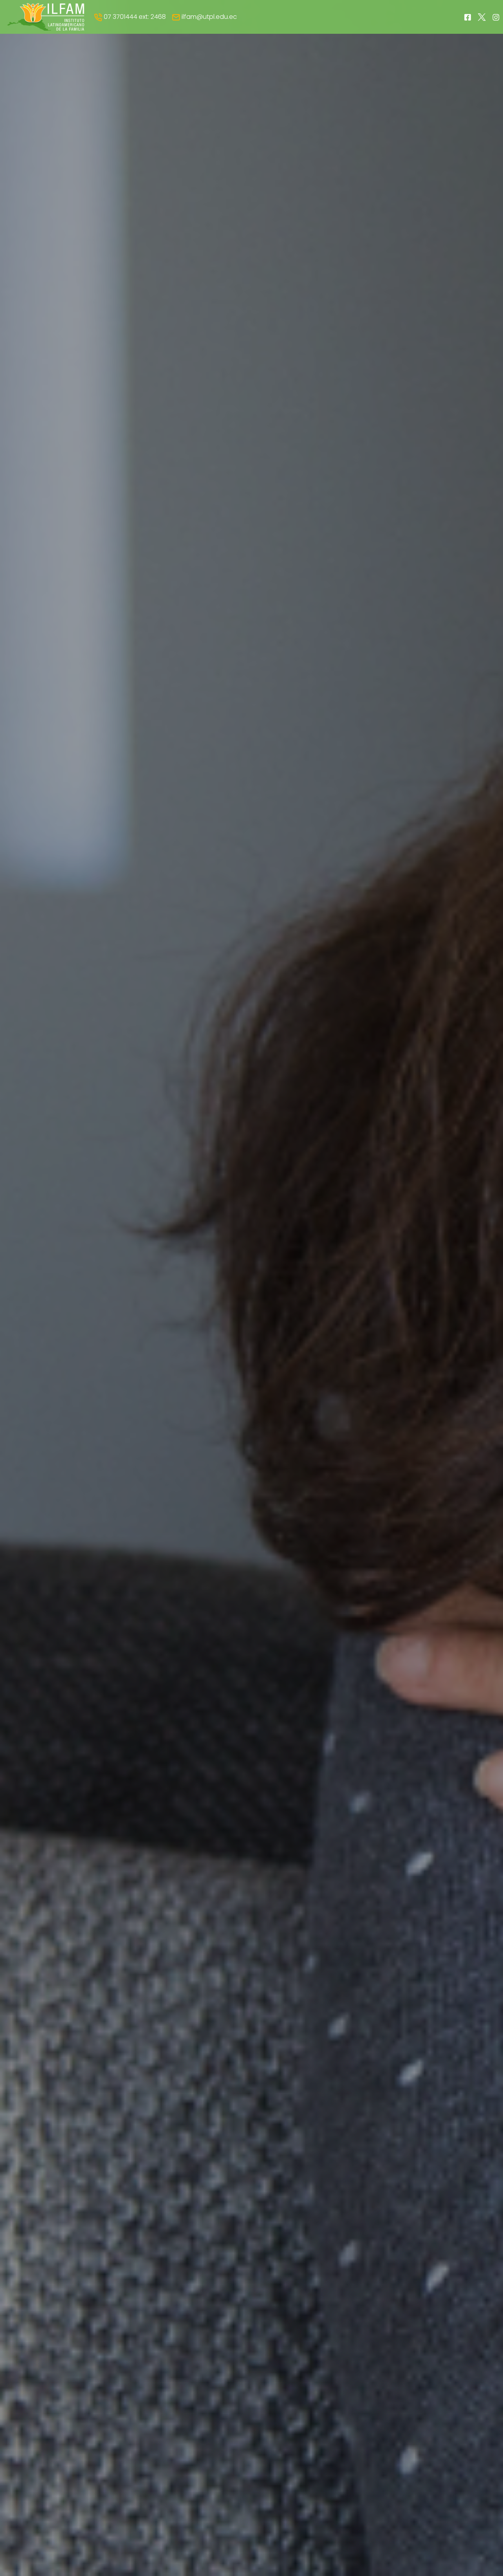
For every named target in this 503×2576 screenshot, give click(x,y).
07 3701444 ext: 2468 (134, 17)
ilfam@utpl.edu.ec (208, 17)
